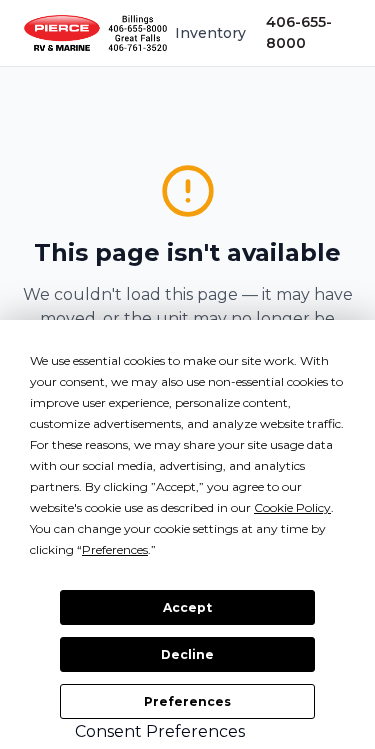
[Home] (95, 33)
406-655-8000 (299, 32)
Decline (187, 654)
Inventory (210, 33)
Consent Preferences (160, 731)
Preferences (187, 701)
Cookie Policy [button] (292, 507)
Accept (187, 607)
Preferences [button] (115, 549)
